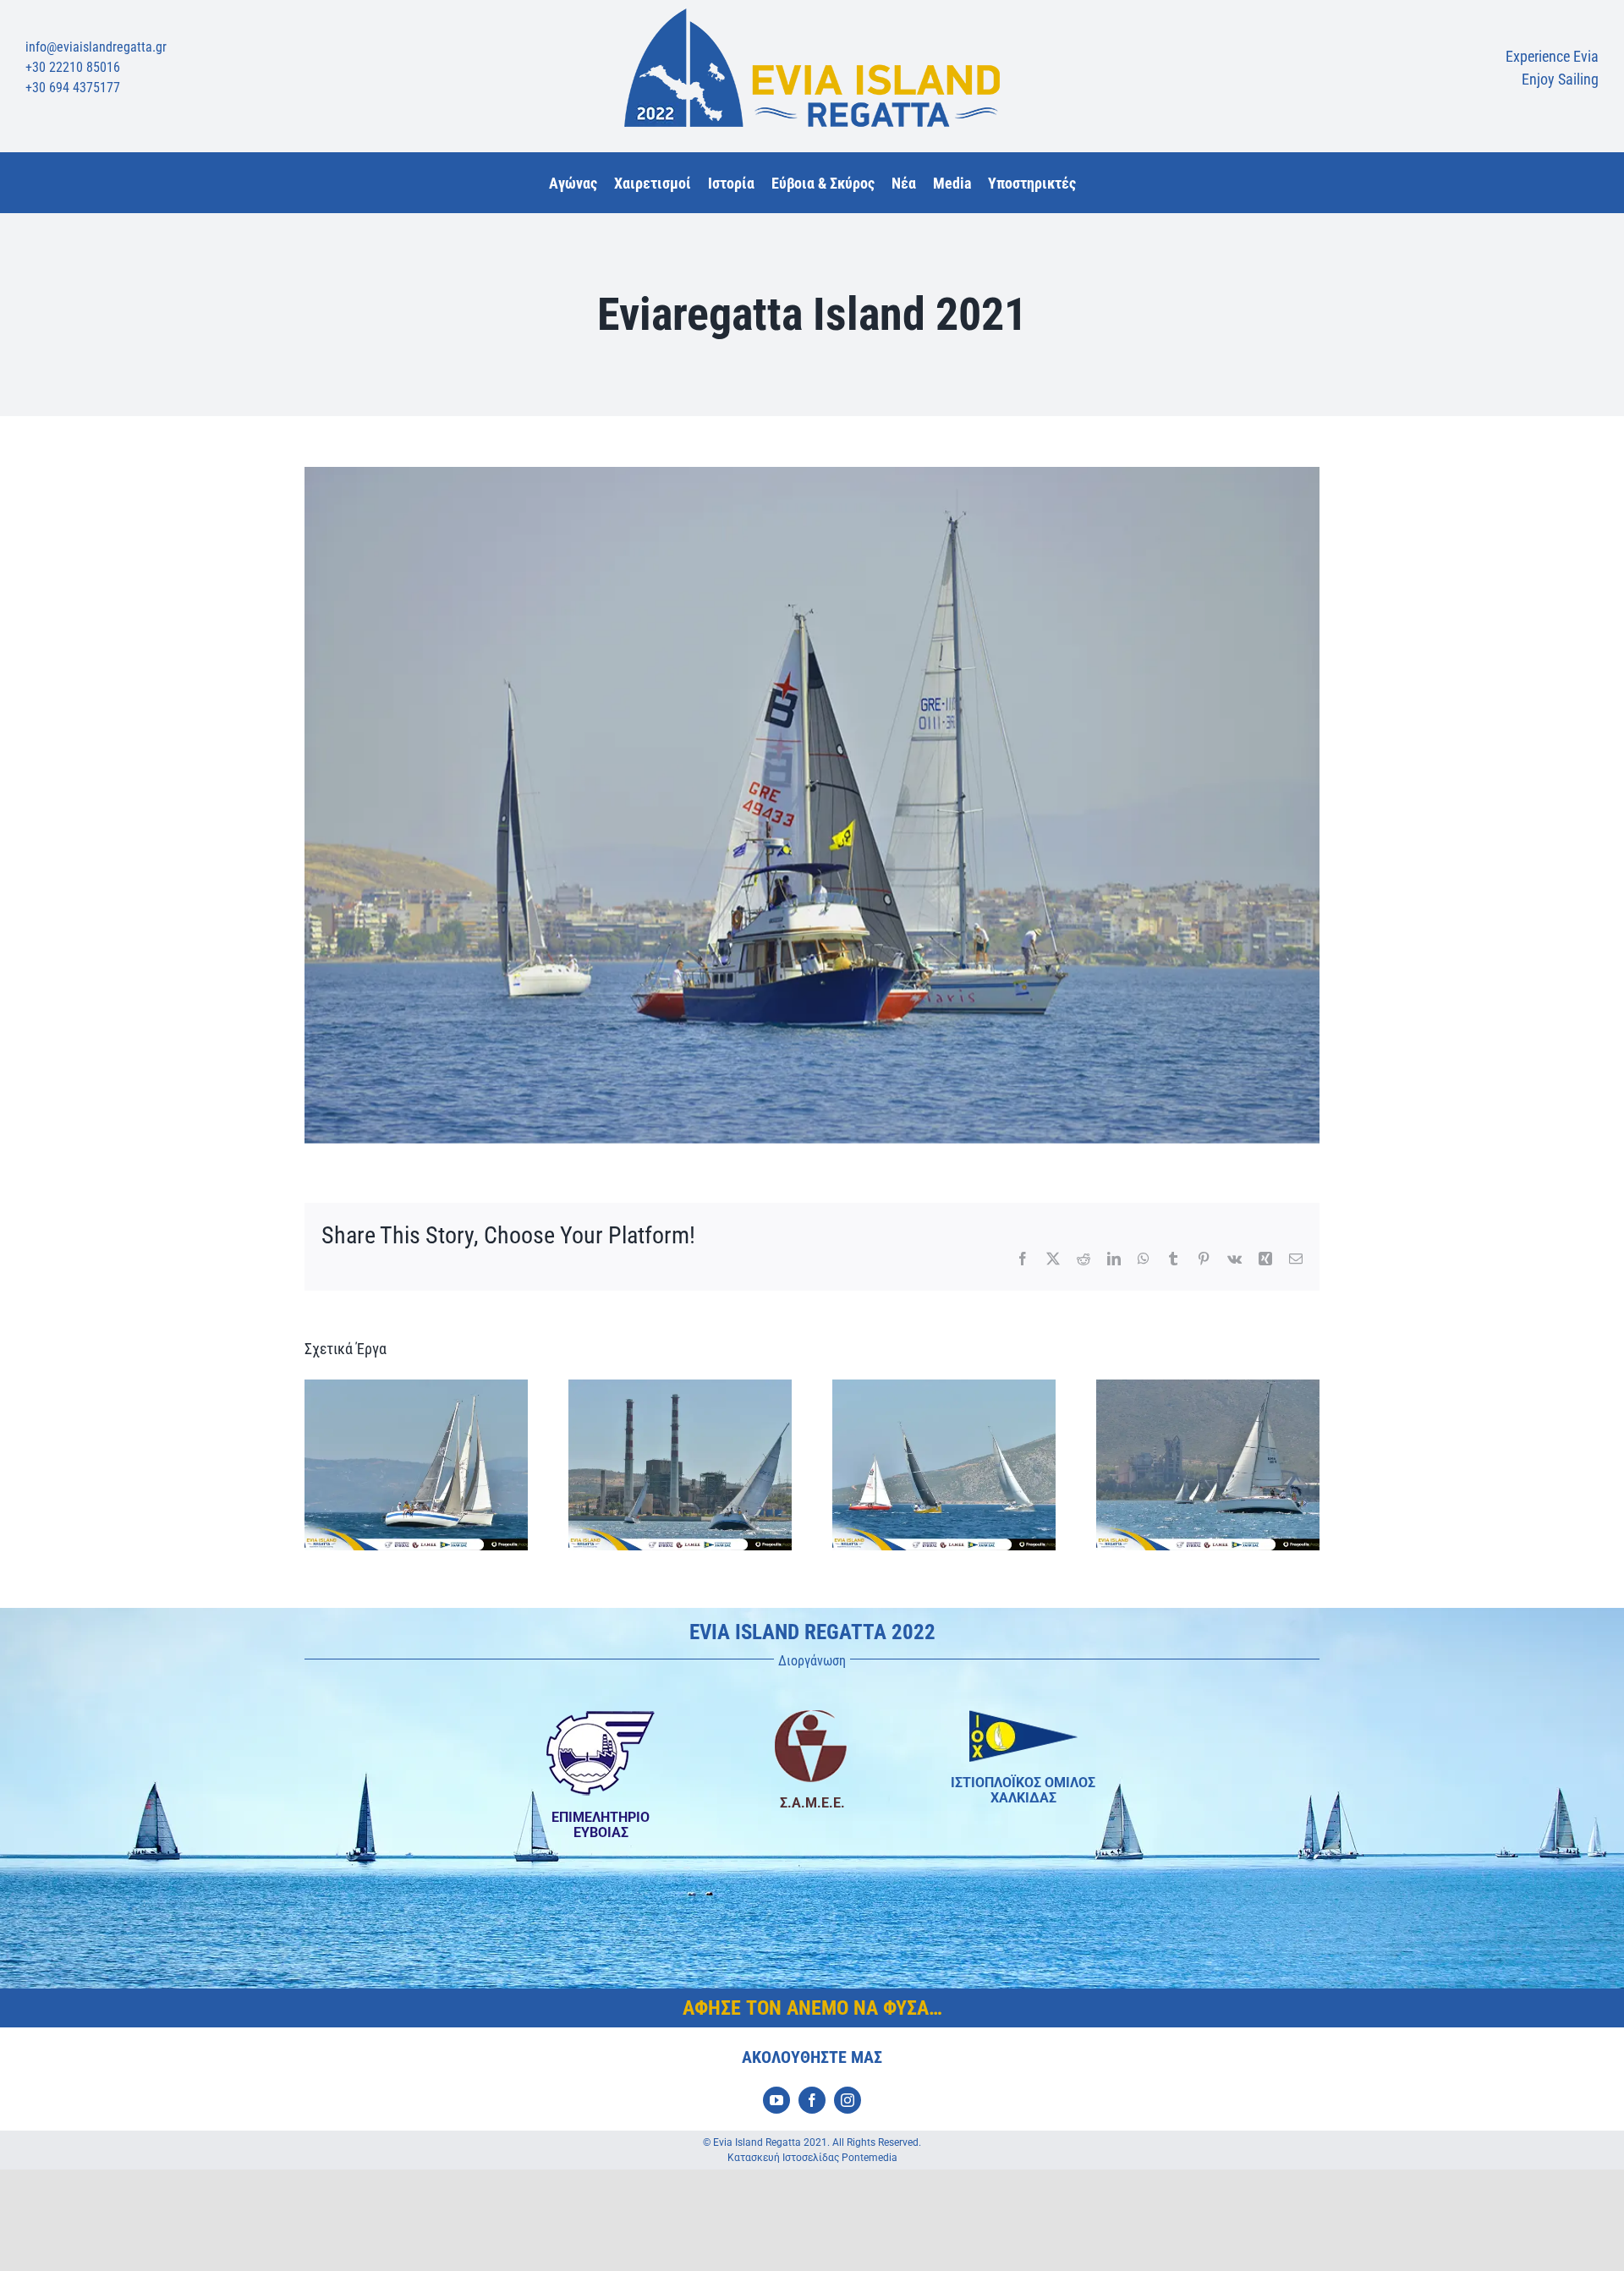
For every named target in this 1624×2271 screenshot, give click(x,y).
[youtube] (776, 2100)
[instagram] (848, 2100)
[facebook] (812, 2100)
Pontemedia (870, 2158)
